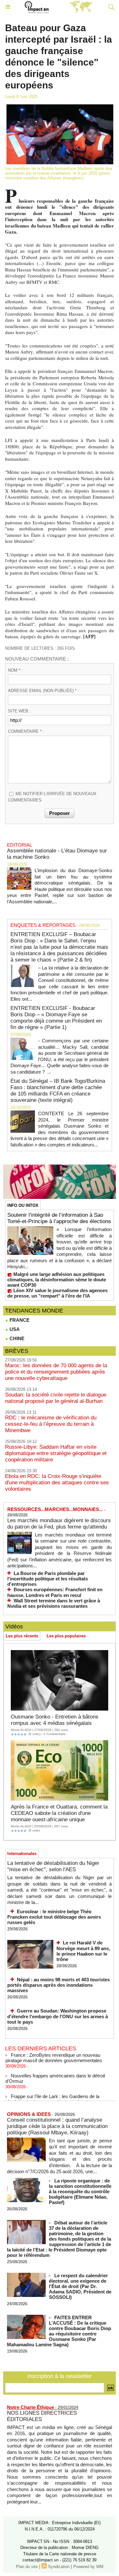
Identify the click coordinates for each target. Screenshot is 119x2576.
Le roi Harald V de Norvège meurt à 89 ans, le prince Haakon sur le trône (83, 1951)
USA (14, 1329)
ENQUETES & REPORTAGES (43, 925)
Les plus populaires (66, 1636)
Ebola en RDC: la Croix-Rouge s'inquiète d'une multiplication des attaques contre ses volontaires (57, 1483)
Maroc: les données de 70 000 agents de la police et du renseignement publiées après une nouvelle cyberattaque (56, 1372)
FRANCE (19, 1320)
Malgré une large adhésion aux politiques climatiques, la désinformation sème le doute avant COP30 (57, 1280)
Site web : (19, 711)
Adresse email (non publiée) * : (43, 691)
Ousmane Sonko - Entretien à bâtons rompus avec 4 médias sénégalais (55, 1720)
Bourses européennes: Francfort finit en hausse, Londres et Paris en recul (55, 1592)
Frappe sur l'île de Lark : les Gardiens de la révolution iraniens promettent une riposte (52, 2094)
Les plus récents (22, 1636)
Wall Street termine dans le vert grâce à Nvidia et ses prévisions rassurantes (54, 1603)
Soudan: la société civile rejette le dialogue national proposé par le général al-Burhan (56, 1398)
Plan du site (27, 2567)
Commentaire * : (26, 731)
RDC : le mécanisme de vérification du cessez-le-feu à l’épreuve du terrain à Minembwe (51, 1424)
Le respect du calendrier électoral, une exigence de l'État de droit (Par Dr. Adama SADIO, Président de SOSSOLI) (80, 2286)
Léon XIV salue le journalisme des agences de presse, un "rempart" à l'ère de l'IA (57, 1293)
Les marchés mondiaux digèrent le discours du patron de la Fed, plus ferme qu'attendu (59, 1524)
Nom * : (15, 670)
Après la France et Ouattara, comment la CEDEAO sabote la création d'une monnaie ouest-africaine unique (59, 1813)
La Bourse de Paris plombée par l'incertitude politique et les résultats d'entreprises (48, 1579)
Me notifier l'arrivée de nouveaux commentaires (52, 797)
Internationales (22, 1854)
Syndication (59, 2567)
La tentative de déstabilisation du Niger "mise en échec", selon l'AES (53, 1866)
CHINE (16, 1338)
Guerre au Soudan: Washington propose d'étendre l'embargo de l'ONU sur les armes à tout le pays (58, 2016)
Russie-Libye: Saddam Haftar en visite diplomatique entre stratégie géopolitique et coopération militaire (56, 1453)
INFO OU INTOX (23, 1205)
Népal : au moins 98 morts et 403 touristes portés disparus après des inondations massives (59, 1985)
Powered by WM (88, 2567)
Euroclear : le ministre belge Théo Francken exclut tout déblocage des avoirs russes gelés (54, 1917)
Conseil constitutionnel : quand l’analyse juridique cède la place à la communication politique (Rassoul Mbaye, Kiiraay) (57, 2126)
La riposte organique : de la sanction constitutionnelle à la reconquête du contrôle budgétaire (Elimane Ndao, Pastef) (80, 2191)
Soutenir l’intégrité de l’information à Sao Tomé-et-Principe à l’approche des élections (59, 1218)
